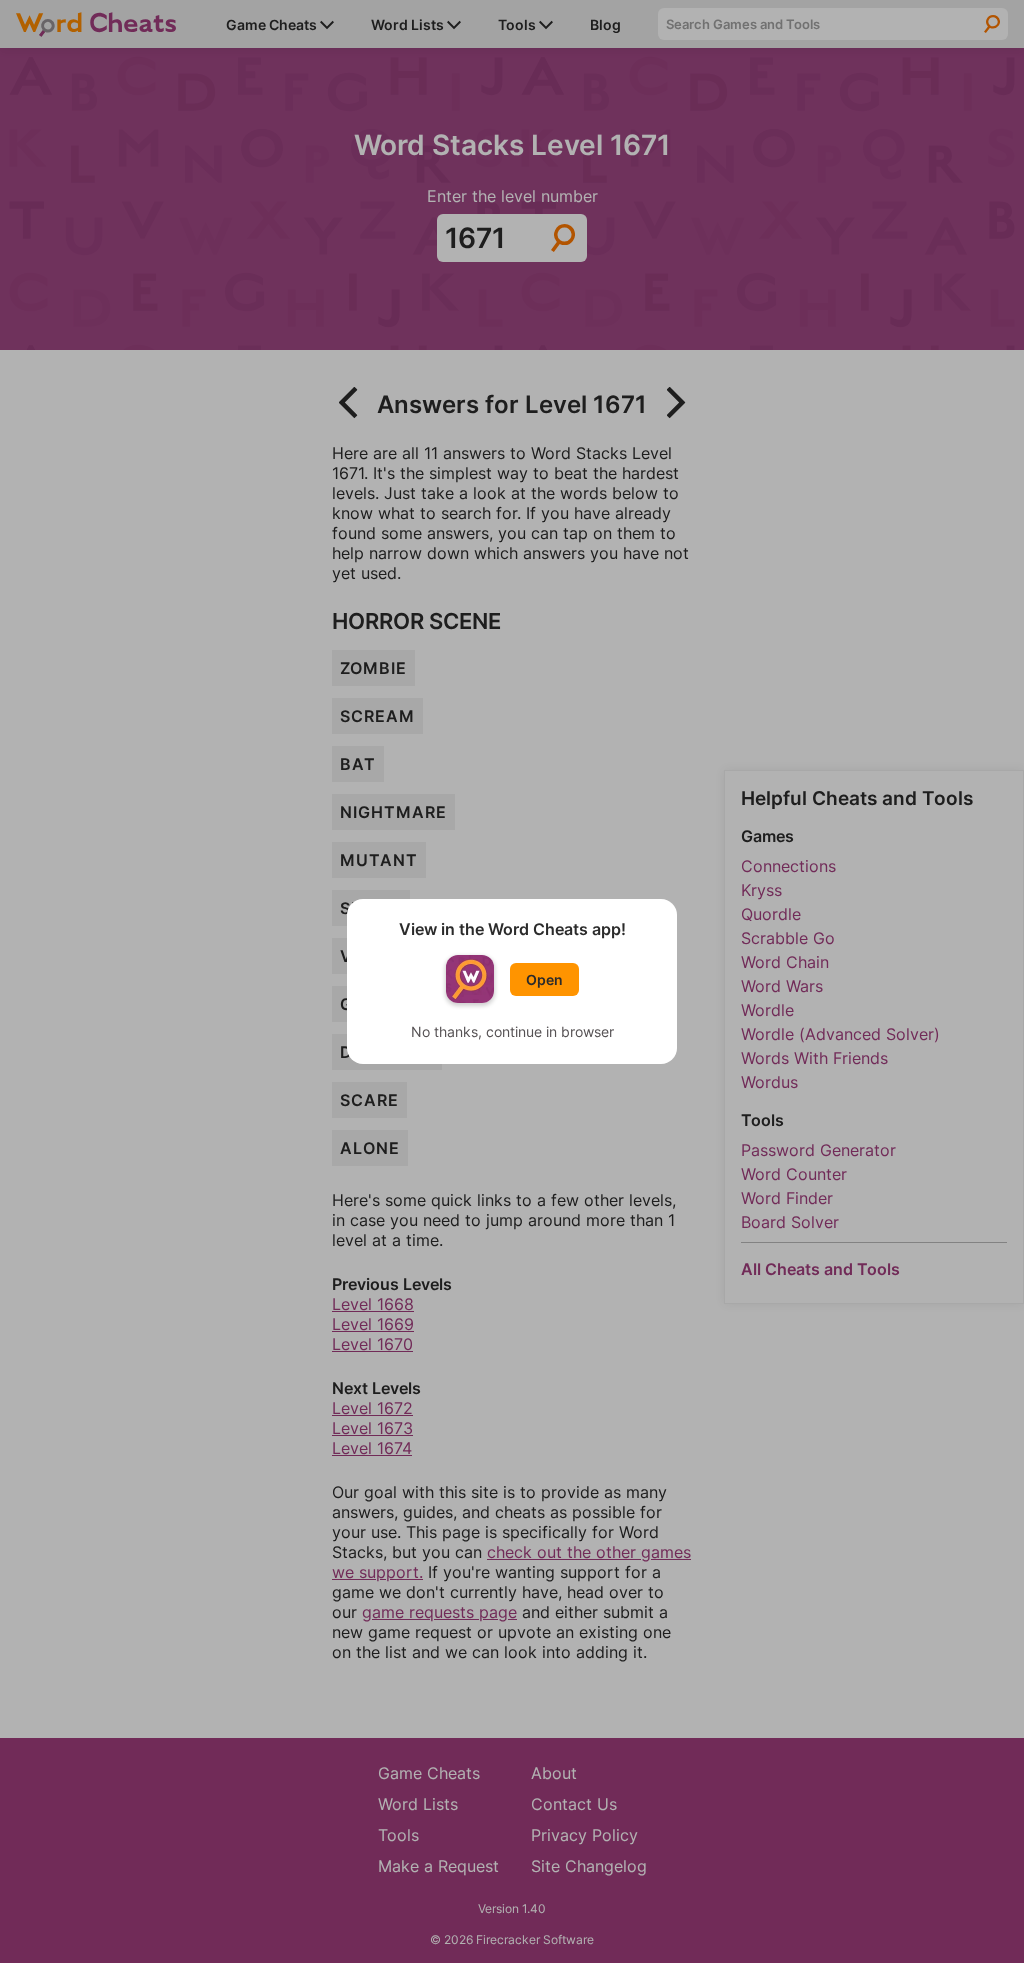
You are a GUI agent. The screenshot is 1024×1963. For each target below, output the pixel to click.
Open (544, 979)
